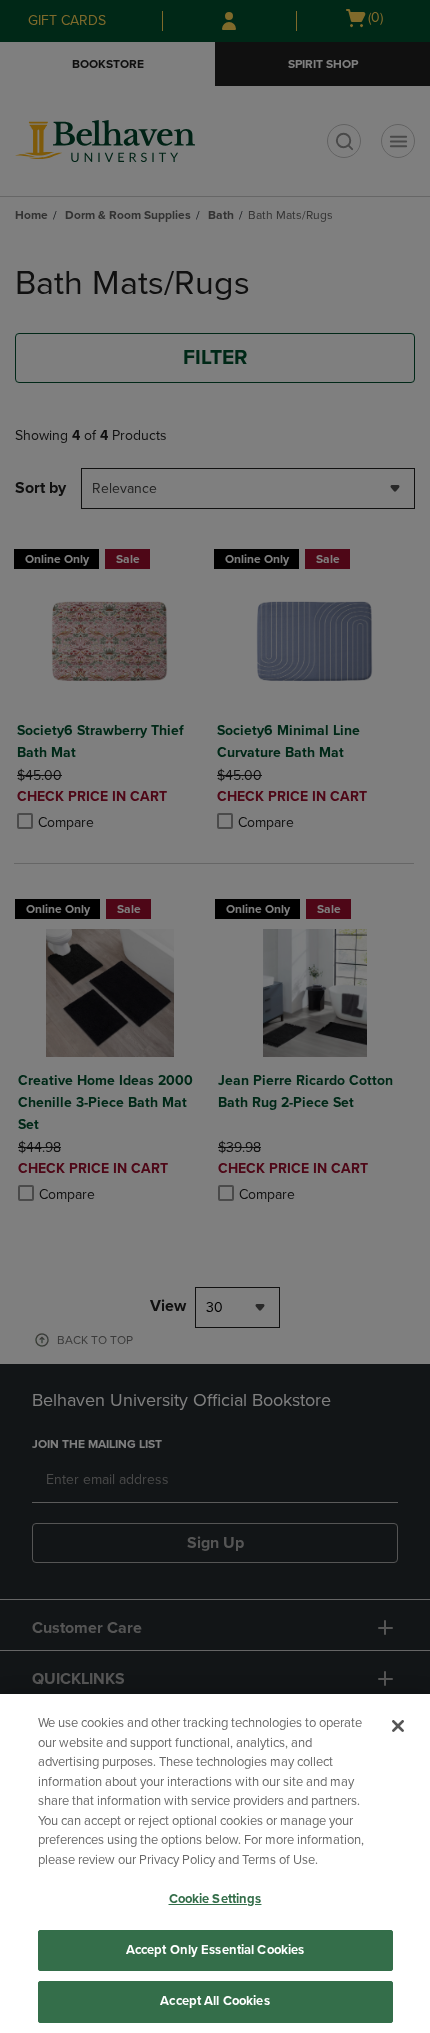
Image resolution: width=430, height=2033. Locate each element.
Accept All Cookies (214, 2001)
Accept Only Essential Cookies (215, 1950)
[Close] (398, 1726)
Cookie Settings (215, 1899)
